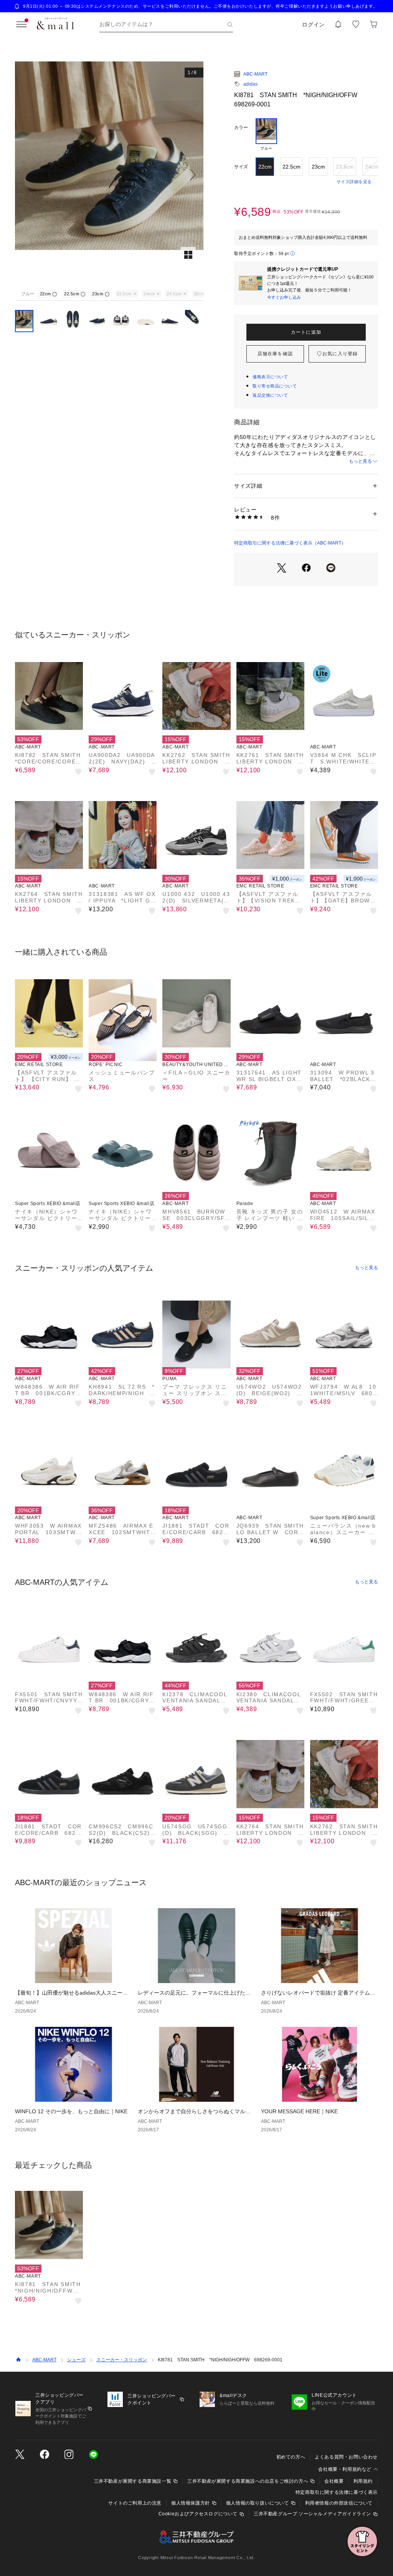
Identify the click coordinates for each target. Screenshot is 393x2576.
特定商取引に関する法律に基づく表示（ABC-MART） (290, 543)
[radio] (266, 135)
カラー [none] (241, 127)
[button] (109, 175)
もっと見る (360, 461)
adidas (250, 84)
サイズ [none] (241, 167)
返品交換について (270, 395)
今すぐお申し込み (284, 297)
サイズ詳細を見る (354, 182)
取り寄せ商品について (275, 386)
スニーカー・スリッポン (122, 2360)
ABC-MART (255, 74)
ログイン (313, 25)
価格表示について (270, 377)
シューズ (76, 2360)
